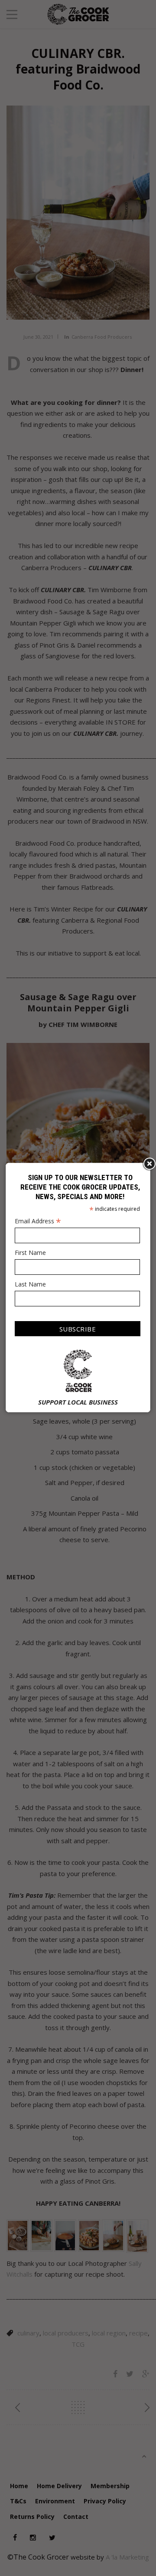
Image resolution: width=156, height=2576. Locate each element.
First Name (30, 1253)
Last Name (30, 1284)
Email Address (38, 1221)
